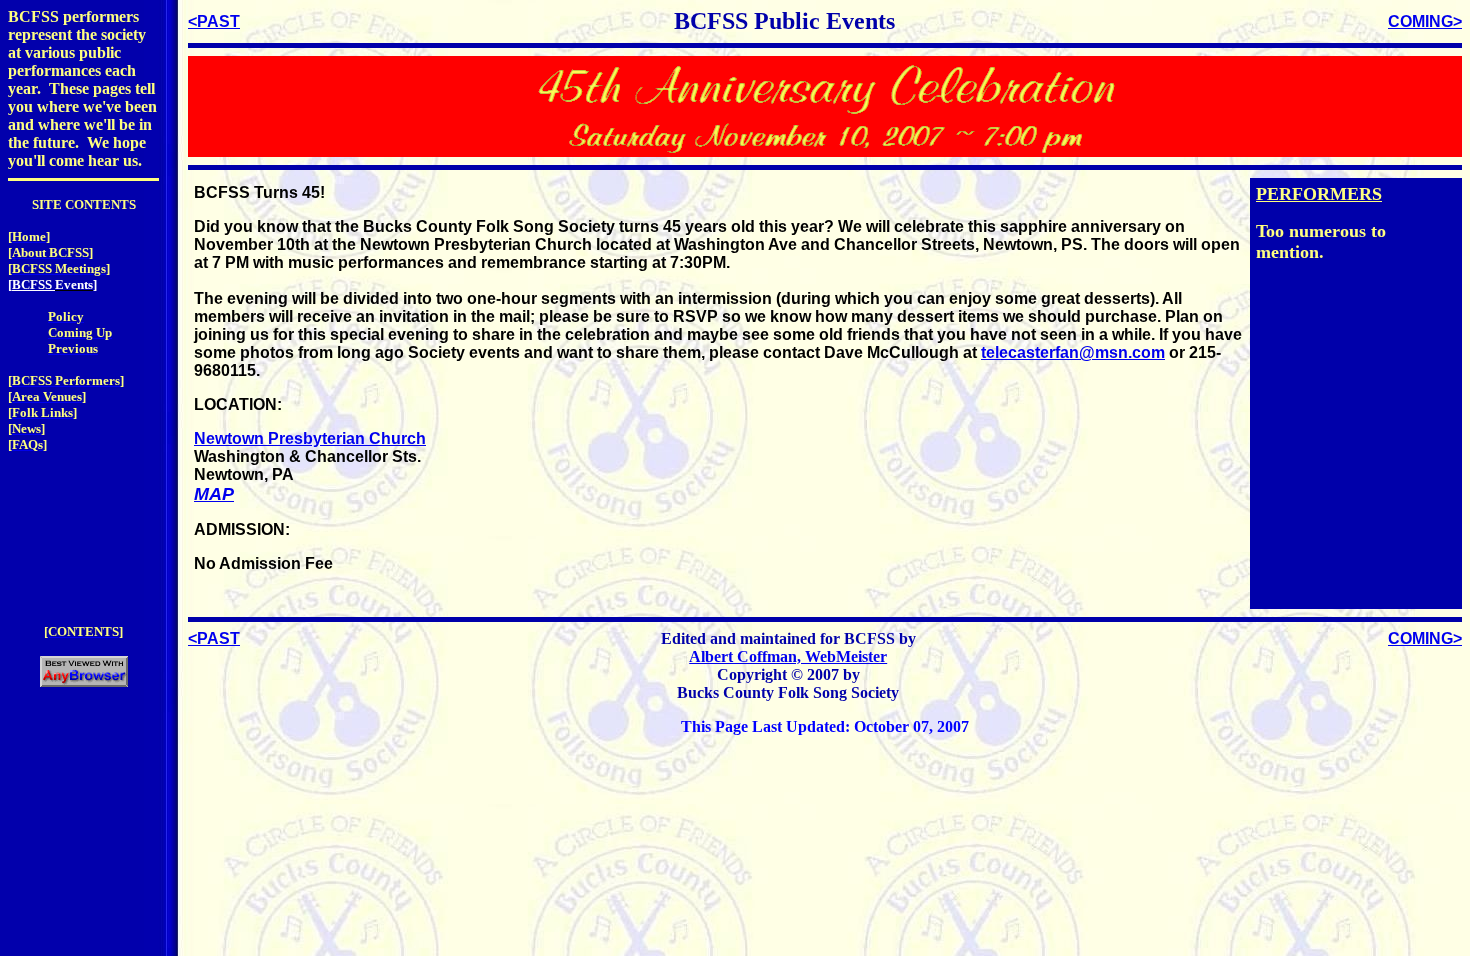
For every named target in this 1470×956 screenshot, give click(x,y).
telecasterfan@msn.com (1073, 352)
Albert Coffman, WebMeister (788, 656)
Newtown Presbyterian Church (310, 438)
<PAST (214, 21)
